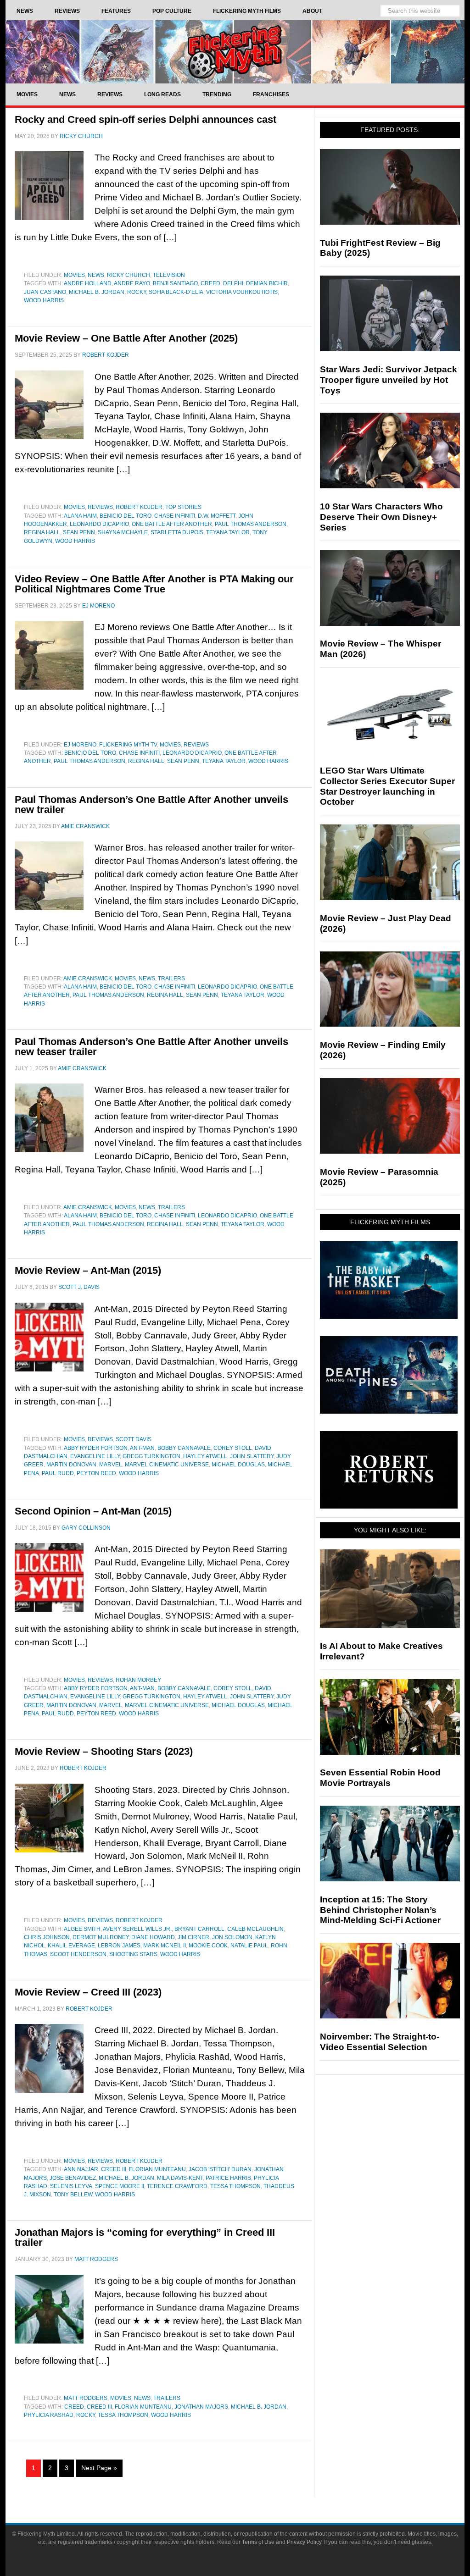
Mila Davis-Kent (180, 2178)
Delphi (233, 283)
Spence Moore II (120, 2186)
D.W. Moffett (217, 516)
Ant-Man (142, 1448)
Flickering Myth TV (128, 745)
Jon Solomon (232, 1937)
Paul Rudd (58, 1473)
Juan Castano (45, 292)
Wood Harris (44, 300)
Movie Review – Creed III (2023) (88, 1992)
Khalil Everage (71, 1946)
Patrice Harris (228, 2178)
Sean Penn (79, 532)
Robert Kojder (139, 507)
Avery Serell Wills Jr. (137, 1929)
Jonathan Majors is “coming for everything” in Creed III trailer (145, 2237)
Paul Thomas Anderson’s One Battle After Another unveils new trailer (151, 804)
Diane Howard (153, 1937)
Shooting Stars (133, 1954)
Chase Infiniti (175, 516)
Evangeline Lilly (95, 1456)
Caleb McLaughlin (255, 1929)
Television (169, 275)
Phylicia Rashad (49, 2415)
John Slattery (252, 1456)
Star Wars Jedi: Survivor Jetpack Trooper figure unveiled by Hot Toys (389, 380)
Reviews (100, 507)
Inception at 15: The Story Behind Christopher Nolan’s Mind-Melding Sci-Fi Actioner (380, 1910)
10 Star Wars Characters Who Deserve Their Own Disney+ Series (381, 517)
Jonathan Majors (201, 2407)
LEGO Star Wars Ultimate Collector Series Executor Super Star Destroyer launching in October (387, 786)
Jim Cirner (193, 1937)
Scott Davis (134, 1439)
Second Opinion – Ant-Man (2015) (93, 1511)
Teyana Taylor (228, 532)
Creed (210, 283)
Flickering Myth (235, 52)
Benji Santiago (175, 283)
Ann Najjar (81, 2169)
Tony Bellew (73, 2195)
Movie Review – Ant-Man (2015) (88, 1270)
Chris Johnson (47, 1937)
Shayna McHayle (123, 532)
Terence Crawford (177, 2186)
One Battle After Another (172, 524)
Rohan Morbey (138, 1680)
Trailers (171, 978)
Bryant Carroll (199, 1929)
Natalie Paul (249, 1946)
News (96, 275)
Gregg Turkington (151, 1456)
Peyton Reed (96, 1473)
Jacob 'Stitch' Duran (220, 2169)
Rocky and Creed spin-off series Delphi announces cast (145, 119)
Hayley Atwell (205, 1456)
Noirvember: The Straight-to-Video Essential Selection (380, 2042)
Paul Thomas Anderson (251, 524)
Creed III (114, 2169)
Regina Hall (42, 532)
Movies (74, 275)
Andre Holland (88, 283)
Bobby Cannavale (184, 1448)
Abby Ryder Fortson (96, 1448)
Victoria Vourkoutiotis (242, 292)
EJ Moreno (80, 745)
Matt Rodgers (86, 2398)
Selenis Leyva (71, 2186)
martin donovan (71, 1465)
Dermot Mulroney (101, 1937)
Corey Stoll (233, 1448)
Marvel (111, 1465)
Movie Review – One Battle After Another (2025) (126, 338)
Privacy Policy (304, 2542)
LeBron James (119, 1946)
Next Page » (99, 2468)
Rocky (137, 292)
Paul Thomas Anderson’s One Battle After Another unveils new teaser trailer (151, 1047)
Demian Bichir (267, 283)
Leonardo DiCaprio (99, 524)
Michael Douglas (238, 1465)
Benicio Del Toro (126, 516)
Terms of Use (258, 2542)
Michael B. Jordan (97, 292)
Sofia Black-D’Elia (176, 292)
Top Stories (183, 507)
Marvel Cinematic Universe (167, 1465)
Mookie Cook (208, 1946)
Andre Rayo (132, 283)
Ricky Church (129, 275)
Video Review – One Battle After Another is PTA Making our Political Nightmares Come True (154, 584)
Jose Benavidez (73, 2178)
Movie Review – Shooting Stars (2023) (104, 1751)
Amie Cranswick (88, 978)
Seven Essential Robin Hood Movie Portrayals (380, 1778)
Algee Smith (82, 1929)
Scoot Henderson (78, 1954)
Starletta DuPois (177, 532)
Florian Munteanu (157, 2169)
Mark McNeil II (165, 1946)
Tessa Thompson (235, 2186)
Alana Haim (80, 516)
